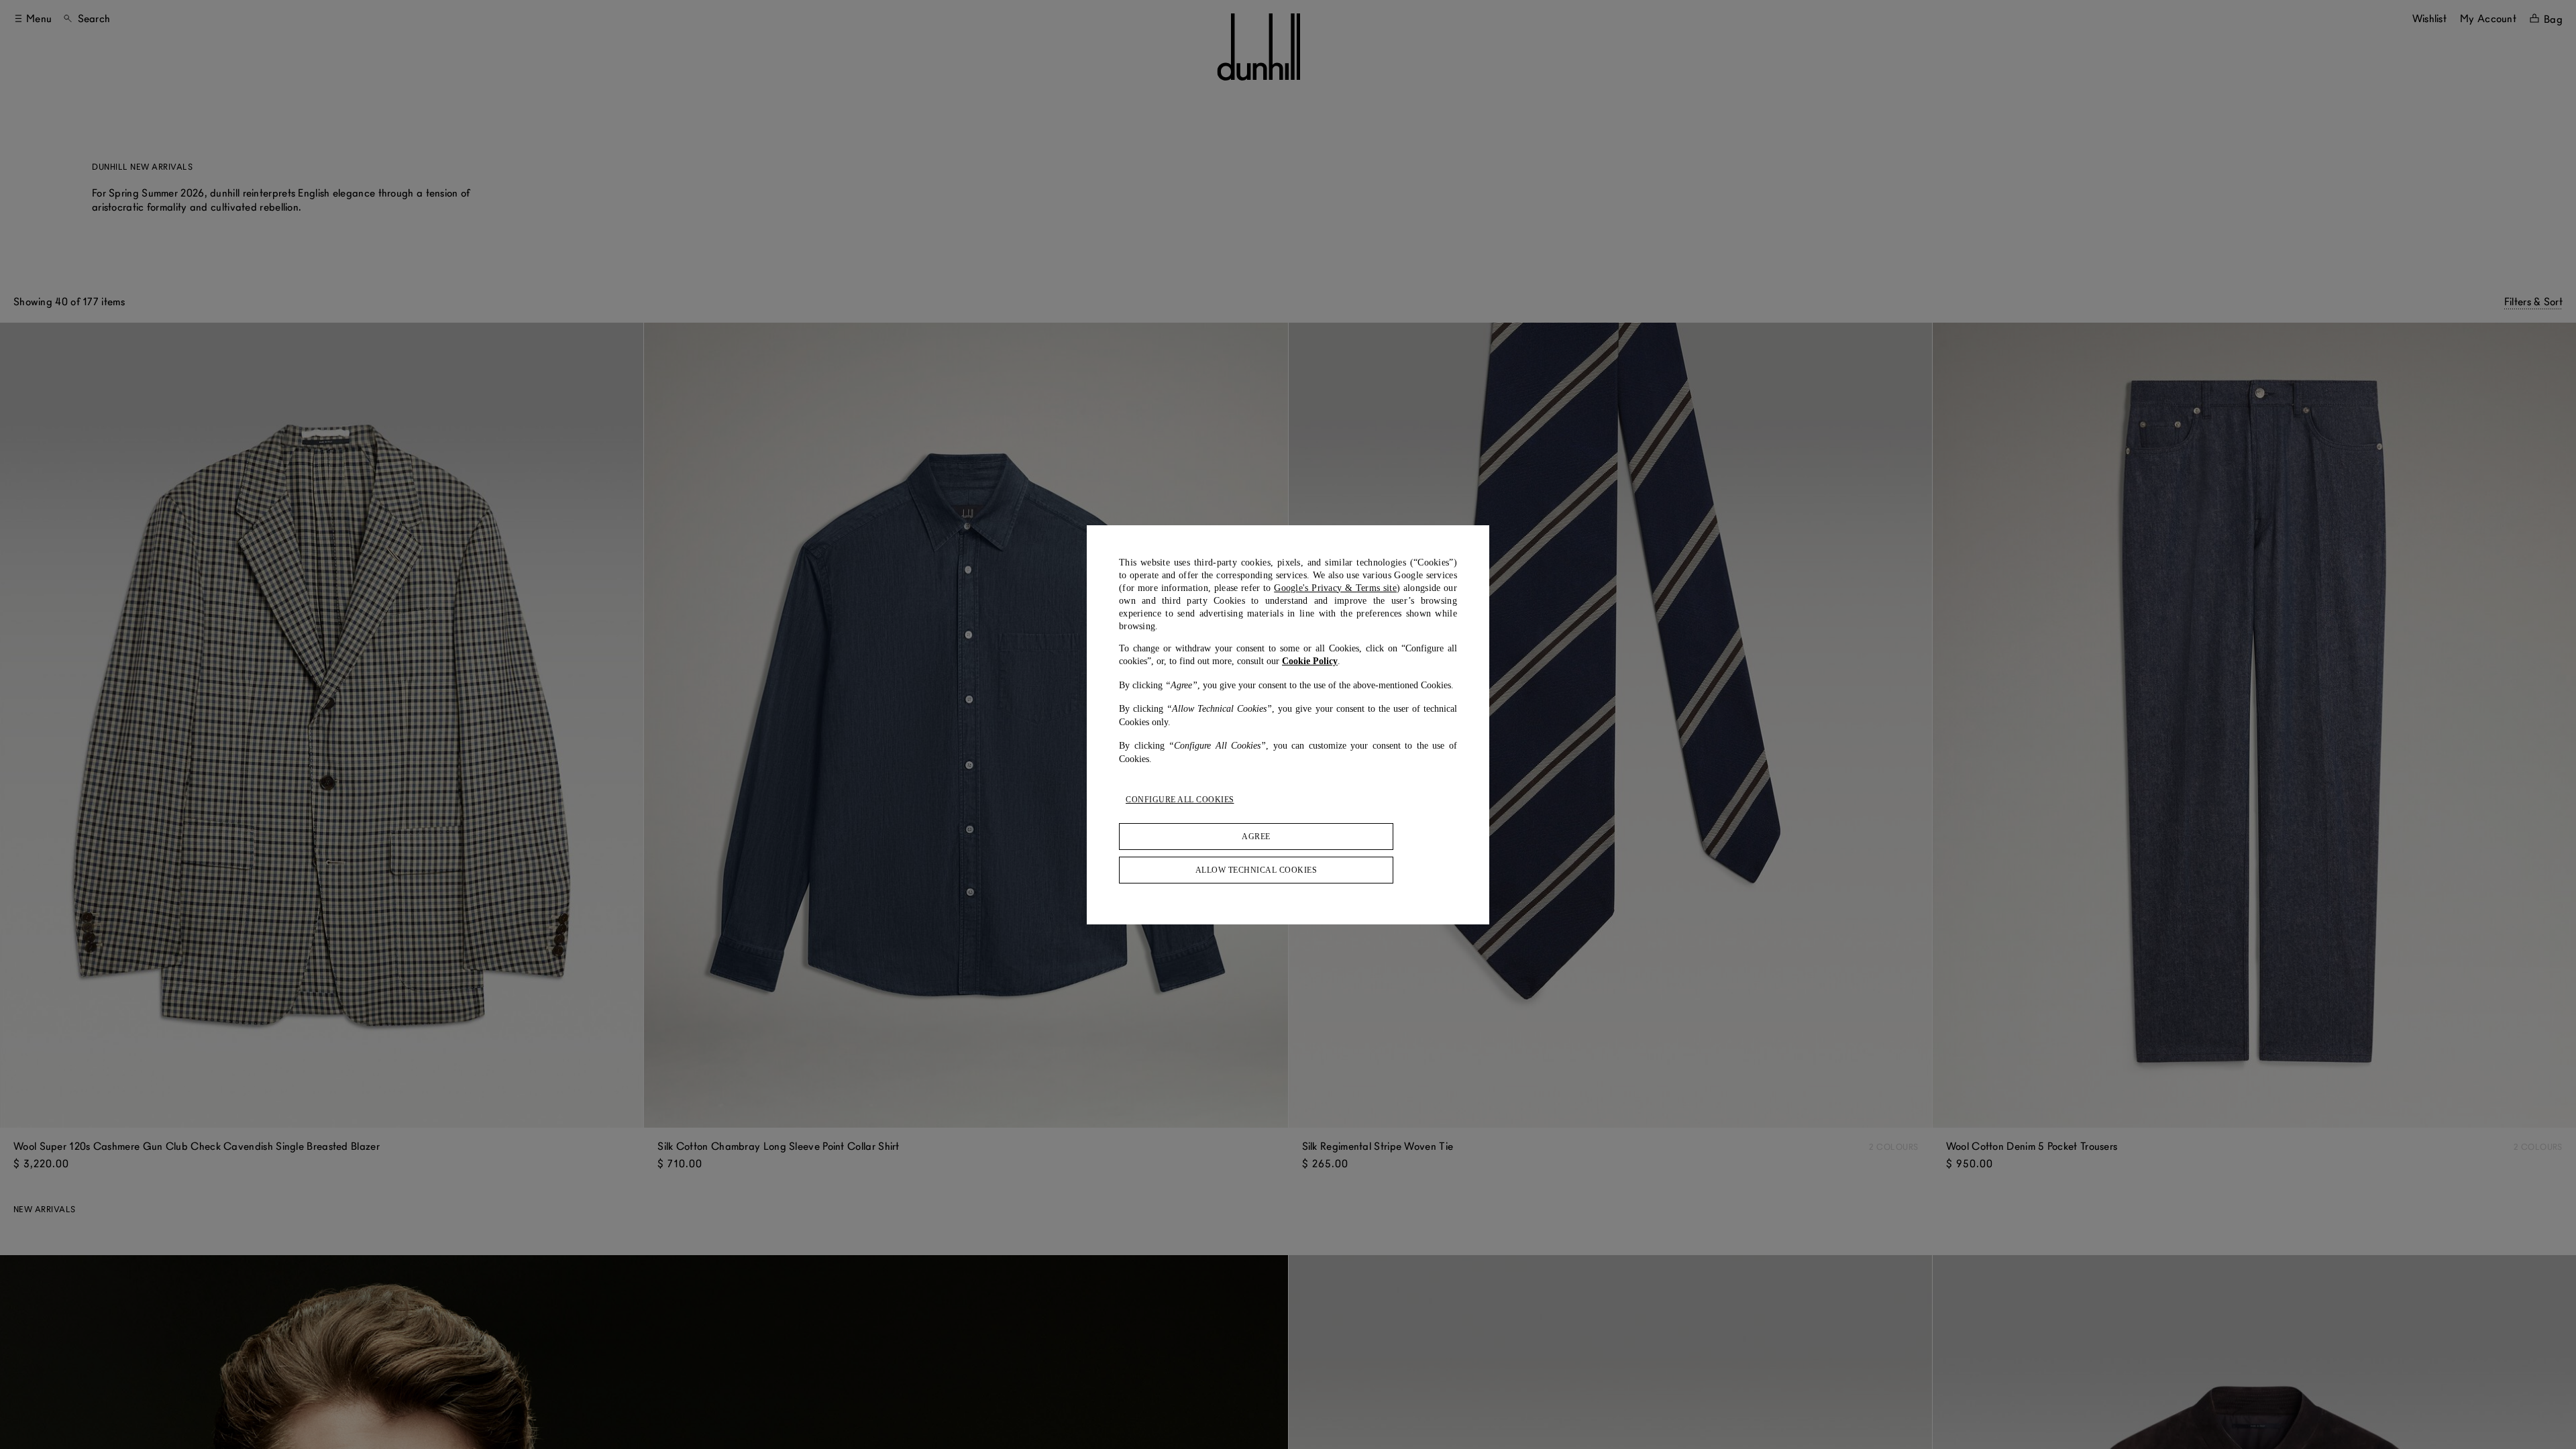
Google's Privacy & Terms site (1335, 588)
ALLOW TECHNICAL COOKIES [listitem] (1256, 870)
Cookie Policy (1310, 661)
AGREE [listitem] (1256, 837)
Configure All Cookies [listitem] (1180, 800)
